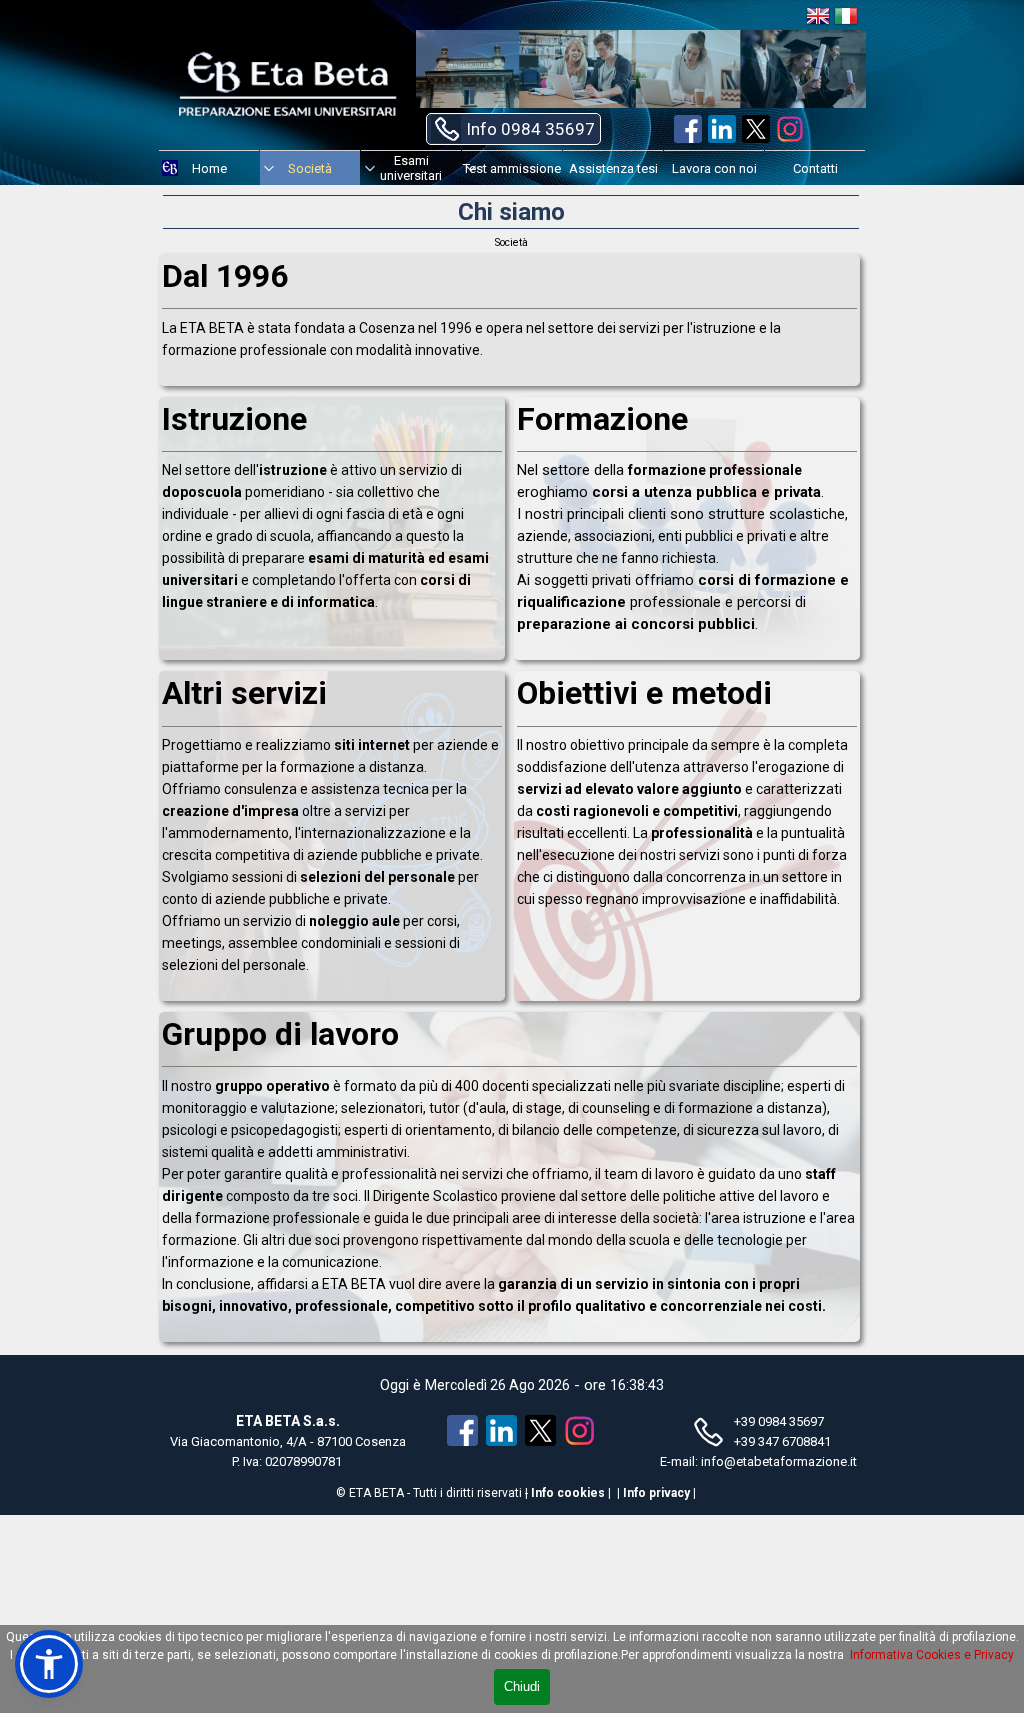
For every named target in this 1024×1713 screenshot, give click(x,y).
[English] (818, 19)
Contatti (815, 168)
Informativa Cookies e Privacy (932, 1655)
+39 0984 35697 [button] (779, 1421)
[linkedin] (722, 129)
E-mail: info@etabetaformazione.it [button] (758, 1461)
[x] (756, 129)
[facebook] (688, 129)
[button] (513, 129)
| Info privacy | (656, 1493)
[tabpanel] (509, 345)
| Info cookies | (568, 1493)
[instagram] (790, 129)
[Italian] (846, 19)
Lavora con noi (714, 168)
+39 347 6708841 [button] (782, 1441)
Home (209, 168)
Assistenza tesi (613, 168)
